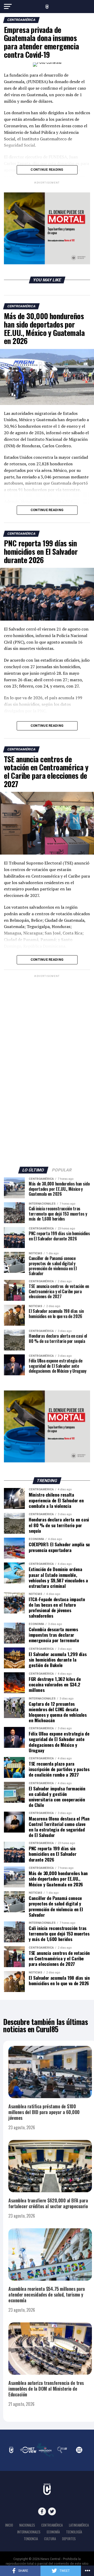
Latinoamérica (79, 2525)
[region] (47, 228)
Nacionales (27, 2525)
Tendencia (31, 2539)
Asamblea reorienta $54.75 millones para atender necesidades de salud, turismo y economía (47, 2294)
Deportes (69, 2539)
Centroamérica (52, 2525)
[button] (47, 228)
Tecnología (74, 2532)
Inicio (9, 2525)
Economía (53, 2532)
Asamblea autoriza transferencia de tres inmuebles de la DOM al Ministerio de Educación (46, 2389)
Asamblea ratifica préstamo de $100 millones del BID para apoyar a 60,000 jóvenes (44, 2112)
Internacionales (29, 2532)
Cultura (50, 2539)
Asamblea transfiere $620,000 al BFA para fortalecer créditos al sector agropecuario (48, 2203)
